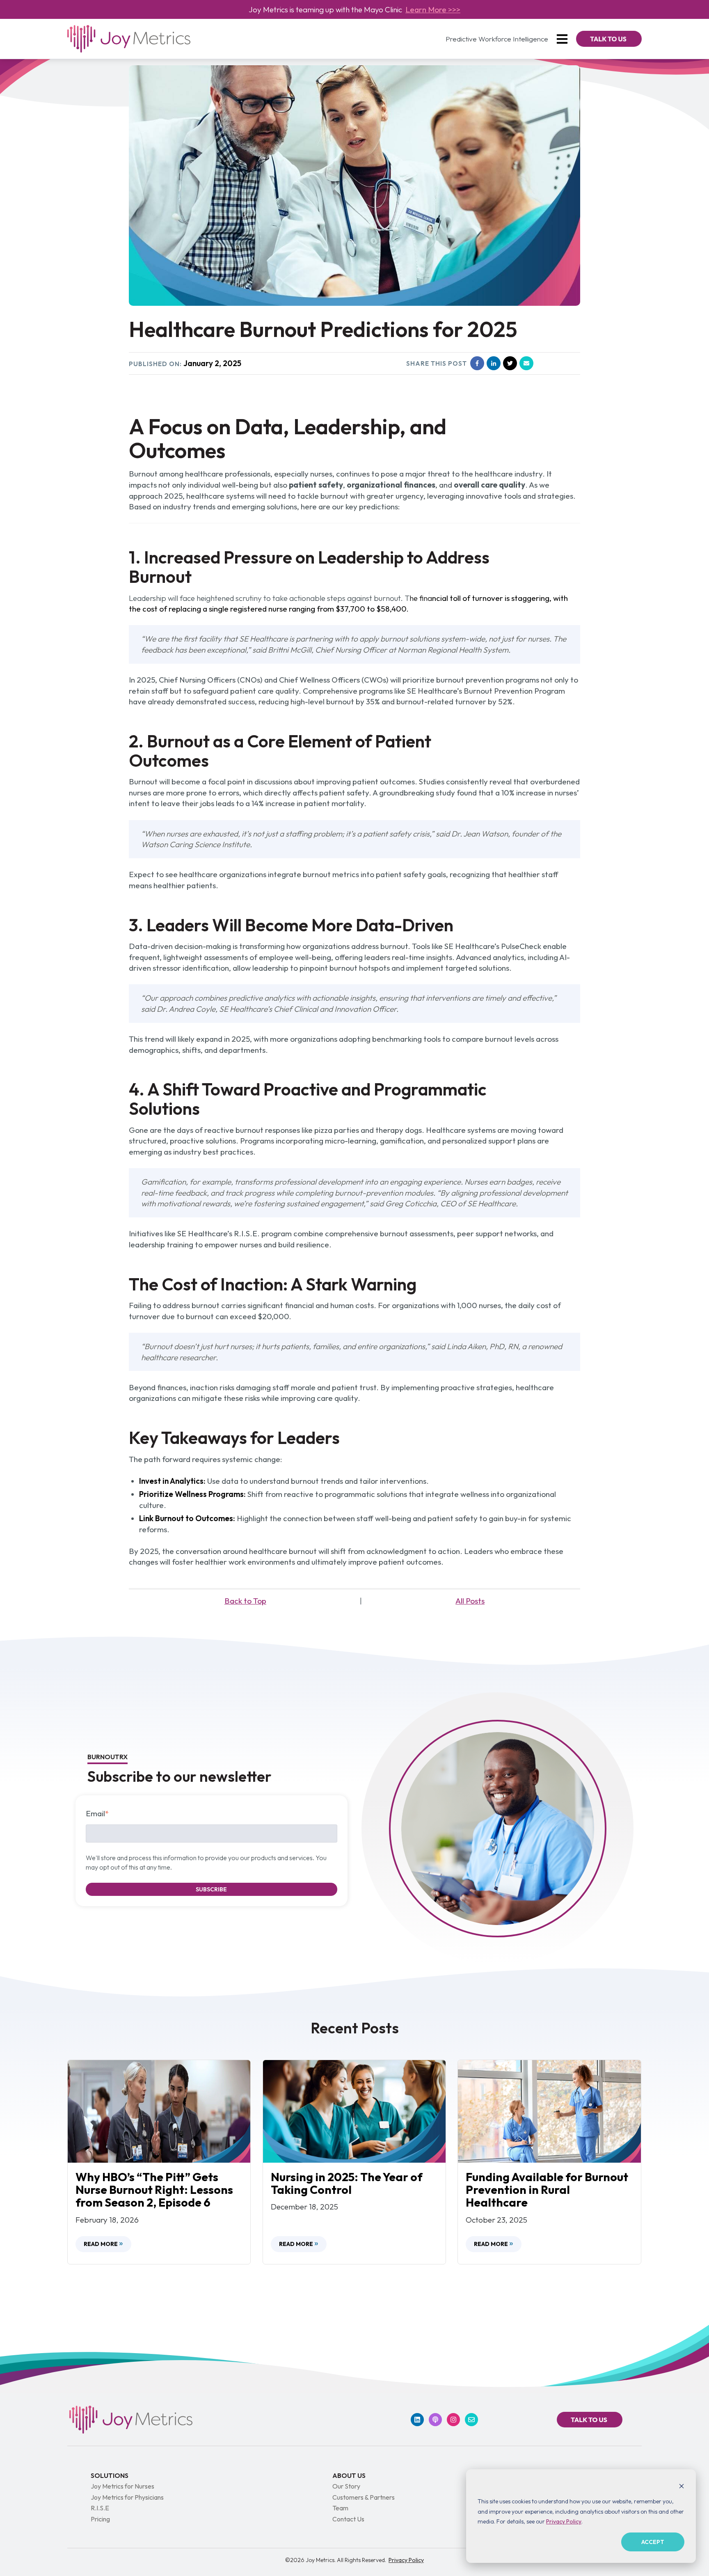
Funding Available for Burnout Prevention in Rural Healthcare (547, 2190)
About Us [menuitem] (349, 2475)
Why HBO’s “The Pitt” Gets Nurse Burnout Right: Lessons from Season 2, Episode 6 (154, 2190)
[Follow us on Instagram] (453, 2420)
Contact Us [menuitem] (348, 2519)
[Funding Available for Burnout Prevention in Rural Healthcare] (549, 2111)
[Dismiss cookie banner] (682, 2486)
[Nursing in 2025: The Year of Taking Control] (354, 2111)
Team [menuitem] (340, 2508)
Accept (653, 2542)
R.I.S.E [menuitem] (100, 2508)
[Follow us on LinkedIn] (417, 2420)
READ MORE (101, 2244)
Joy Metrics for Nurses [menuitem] (122, 2486)
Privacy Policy (564, 2521)
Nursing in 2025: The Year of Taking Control (347, 2183)
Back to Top (245, 1601)
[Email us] (471, 2420)
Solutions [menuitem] (110, 2475)
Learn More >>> (433, 9)
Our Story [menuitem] (346, 2486)
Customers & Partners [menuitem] (364, 2497)
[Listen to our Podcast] (435, 2420)
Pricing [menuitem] (100, 2519)
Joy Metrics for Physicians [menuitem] (127, 2497)
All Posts (470, 1601)
